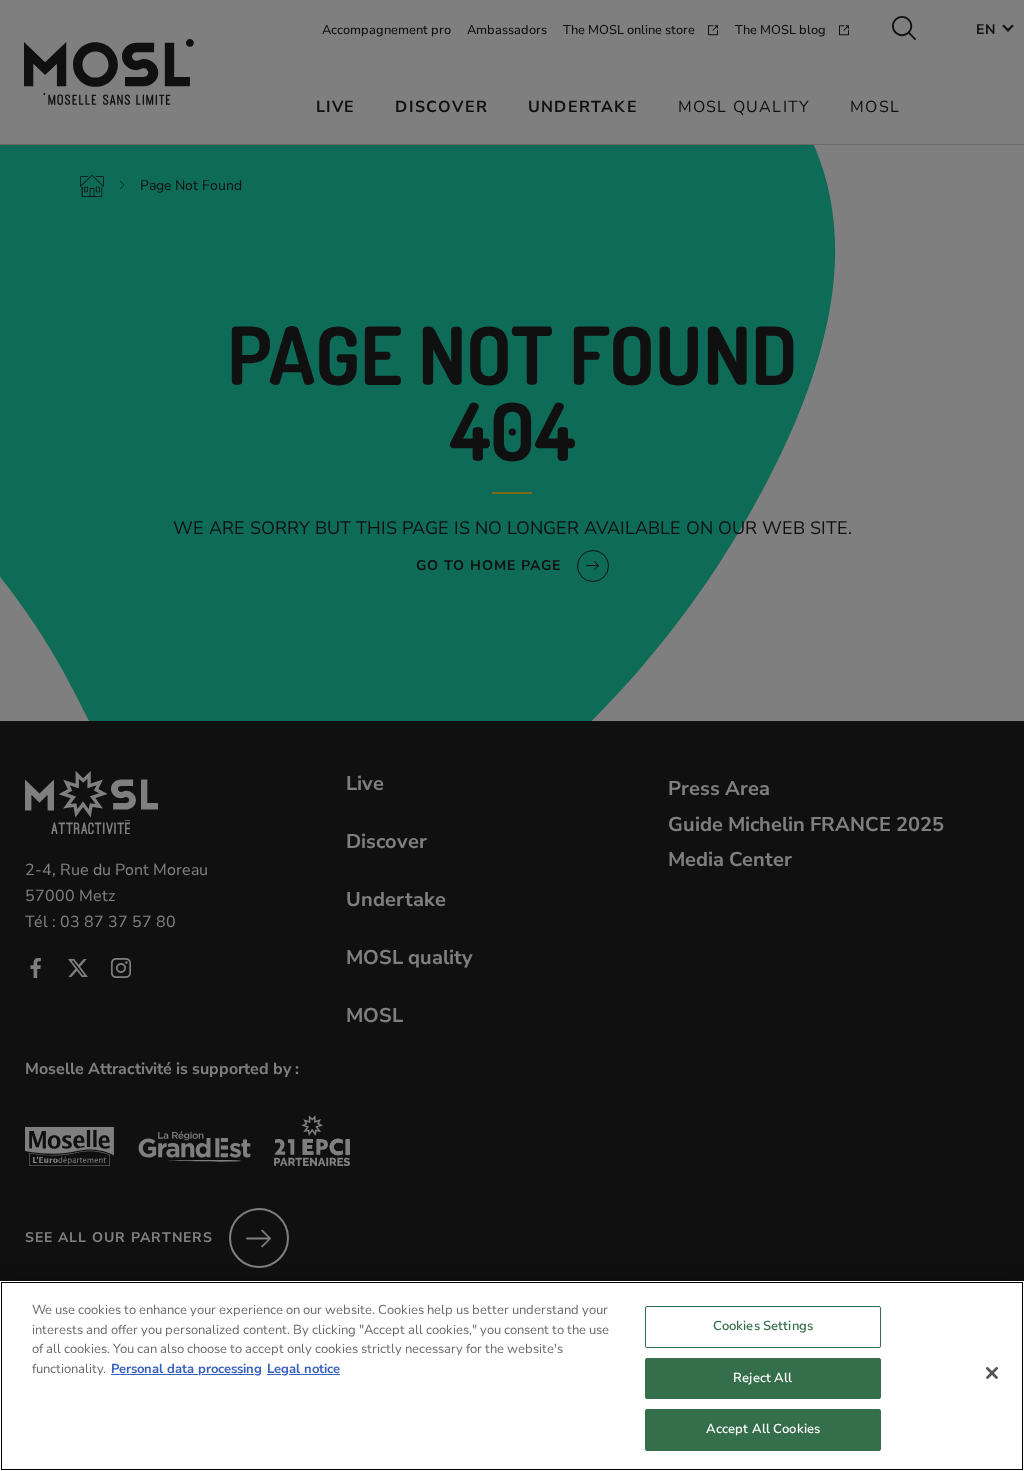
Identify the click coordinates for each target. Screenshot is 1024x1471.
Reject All (762, 1378)
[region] (512, 1376)
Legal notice (303, 1369)
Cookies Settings (763, 1326)
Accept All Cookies (763, 1429)
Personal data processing (186, 1369)
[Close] (992, 1373)
